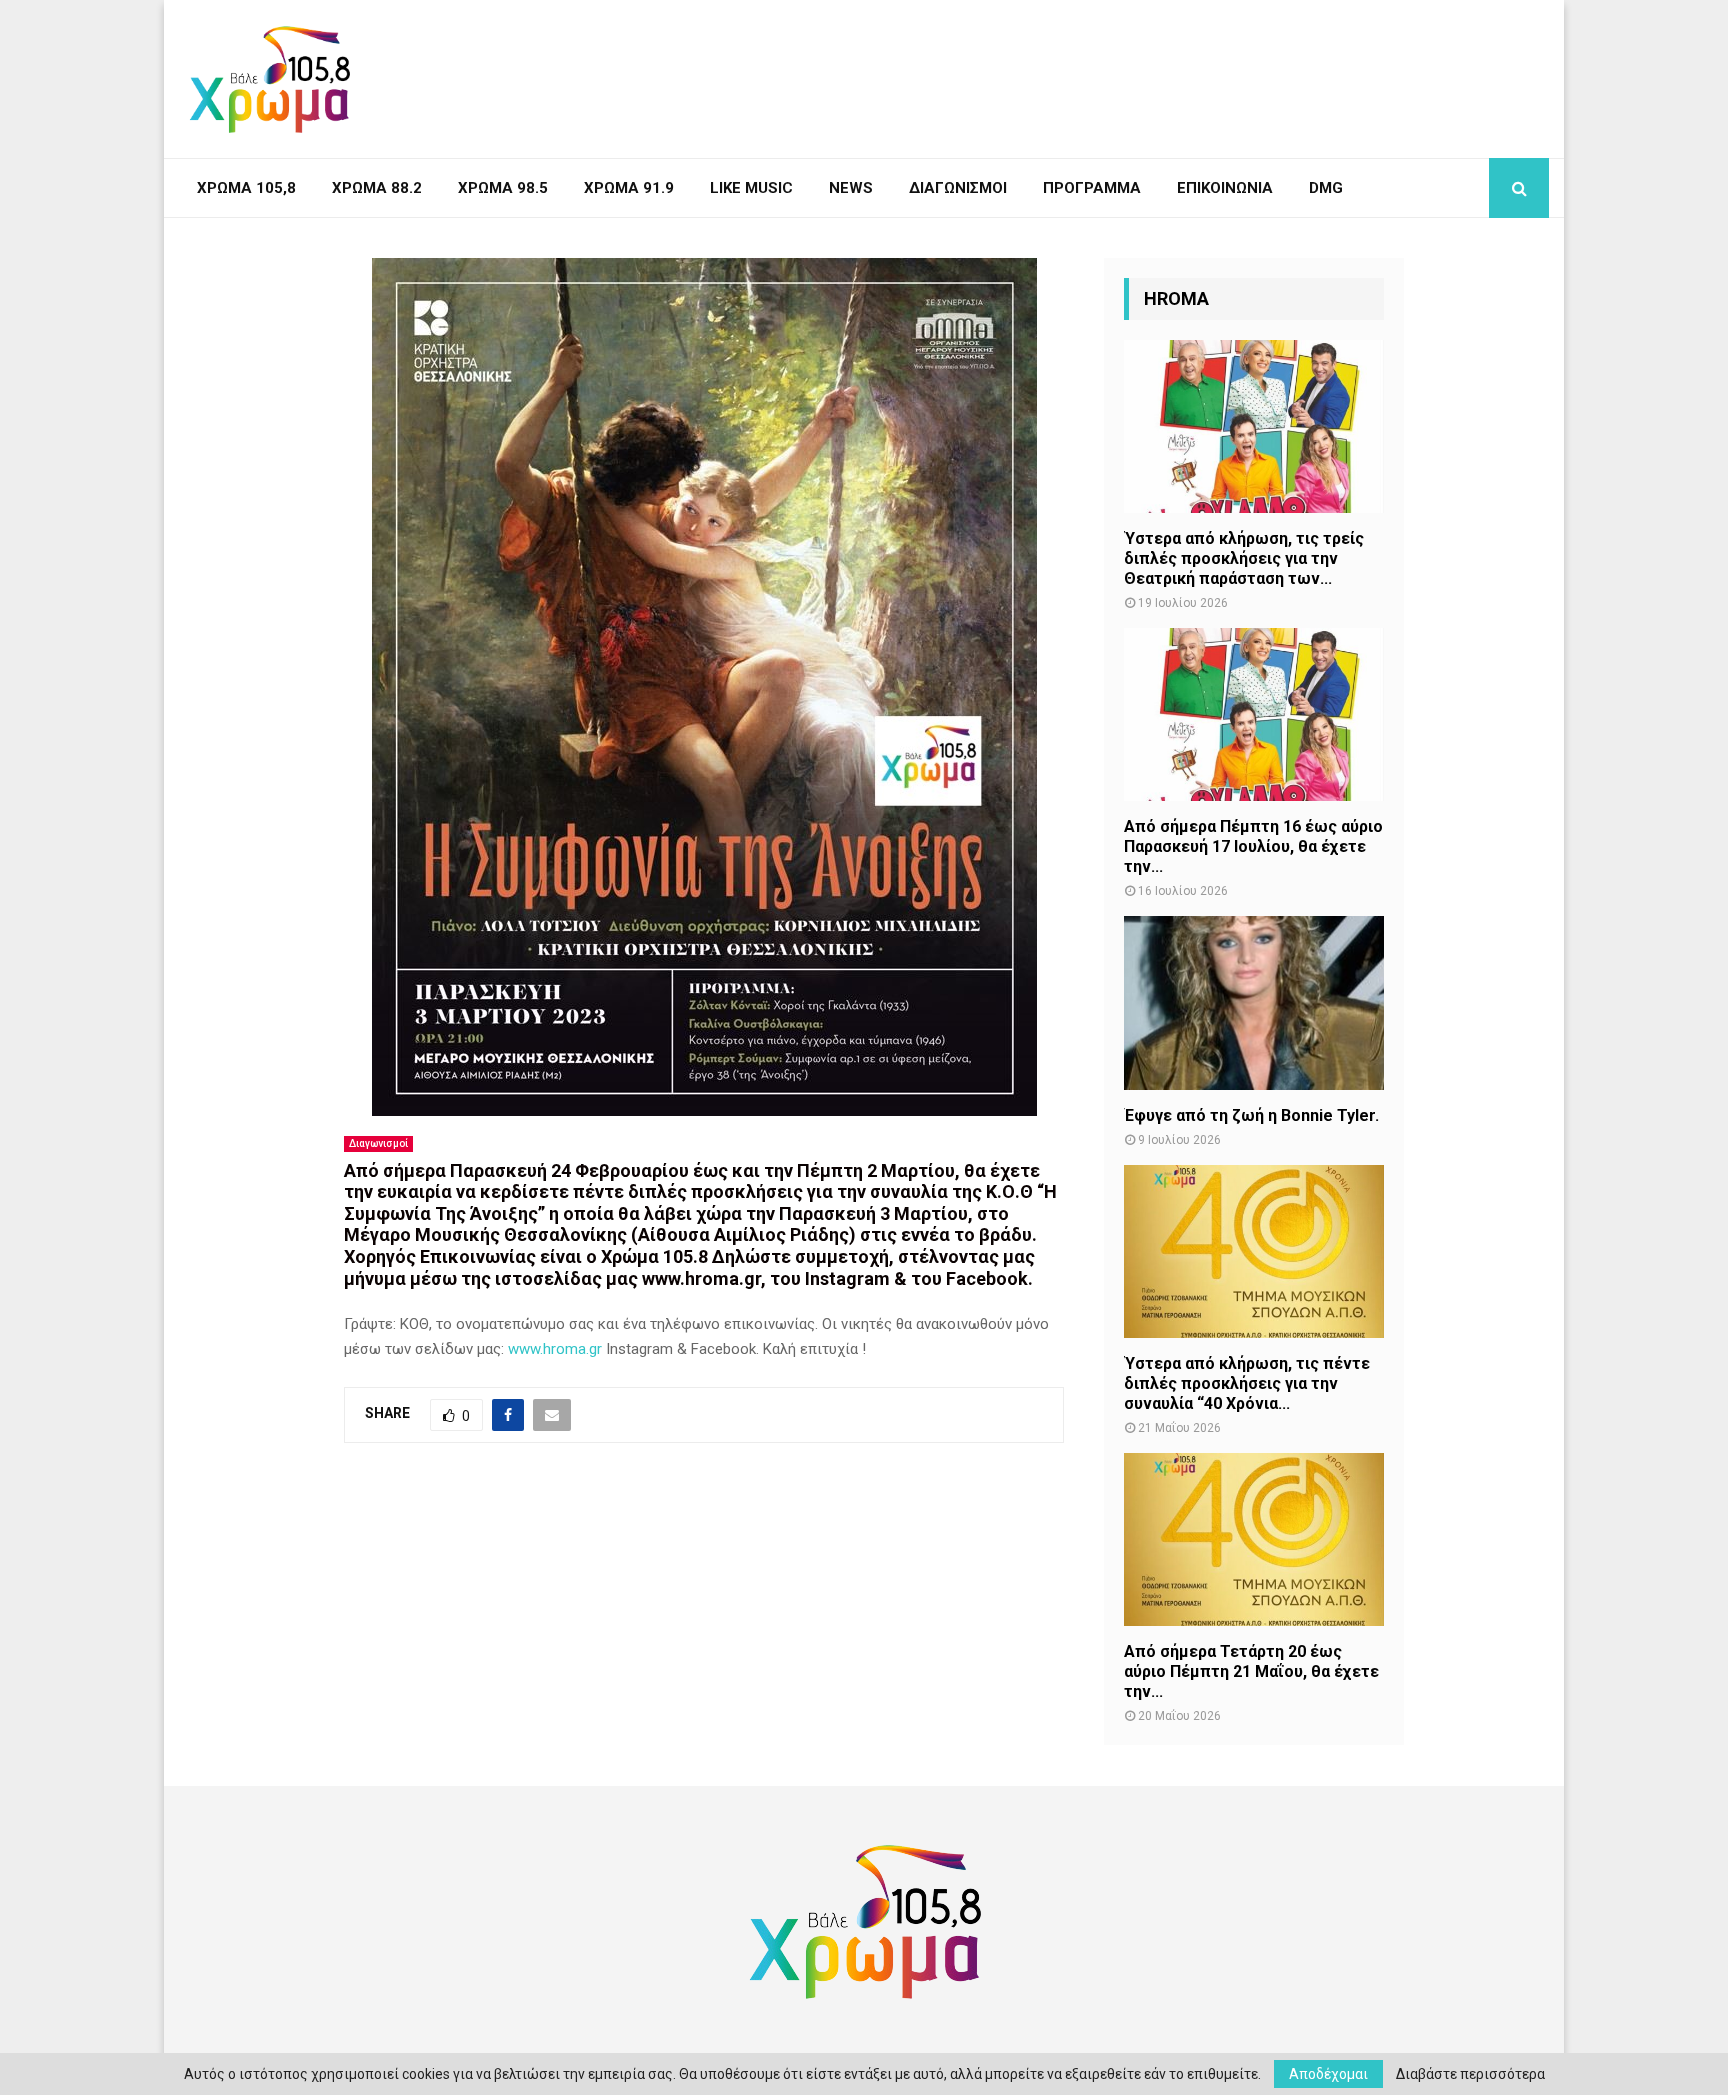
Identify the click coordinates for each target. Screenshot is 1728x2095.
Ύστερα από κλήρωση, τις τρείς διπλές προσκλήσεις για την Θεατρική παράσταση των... (1244, 558)
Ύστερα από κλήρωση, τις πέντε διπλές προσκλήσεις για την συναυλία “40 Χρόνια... (1247, 1383)
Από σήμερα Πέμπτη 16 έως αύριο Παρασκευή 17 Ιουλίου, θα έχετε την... (1253, 846)
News (851, 188)
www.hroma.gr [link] (555, 1349)
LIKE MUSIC (751, 188)
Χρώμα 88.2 (377, 188)
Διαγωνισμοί (958, 188)
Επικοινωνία (1225, 188)
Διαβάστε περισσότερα (1470, 2074)
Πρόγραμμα (1092, 188)
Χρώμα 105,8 (246, 188)
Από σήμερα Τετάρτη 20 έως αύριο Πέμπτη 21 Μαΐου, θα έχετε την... (1251, 1671)
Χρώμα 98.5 (503, 188)
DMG (1326, 188)
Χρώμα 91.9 (629, 188)
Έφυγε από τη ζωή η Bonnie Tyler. (1251, 1115)
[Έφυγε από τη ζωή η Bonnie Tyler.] (1254, 1002)
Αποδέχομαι (1328, 2074)
